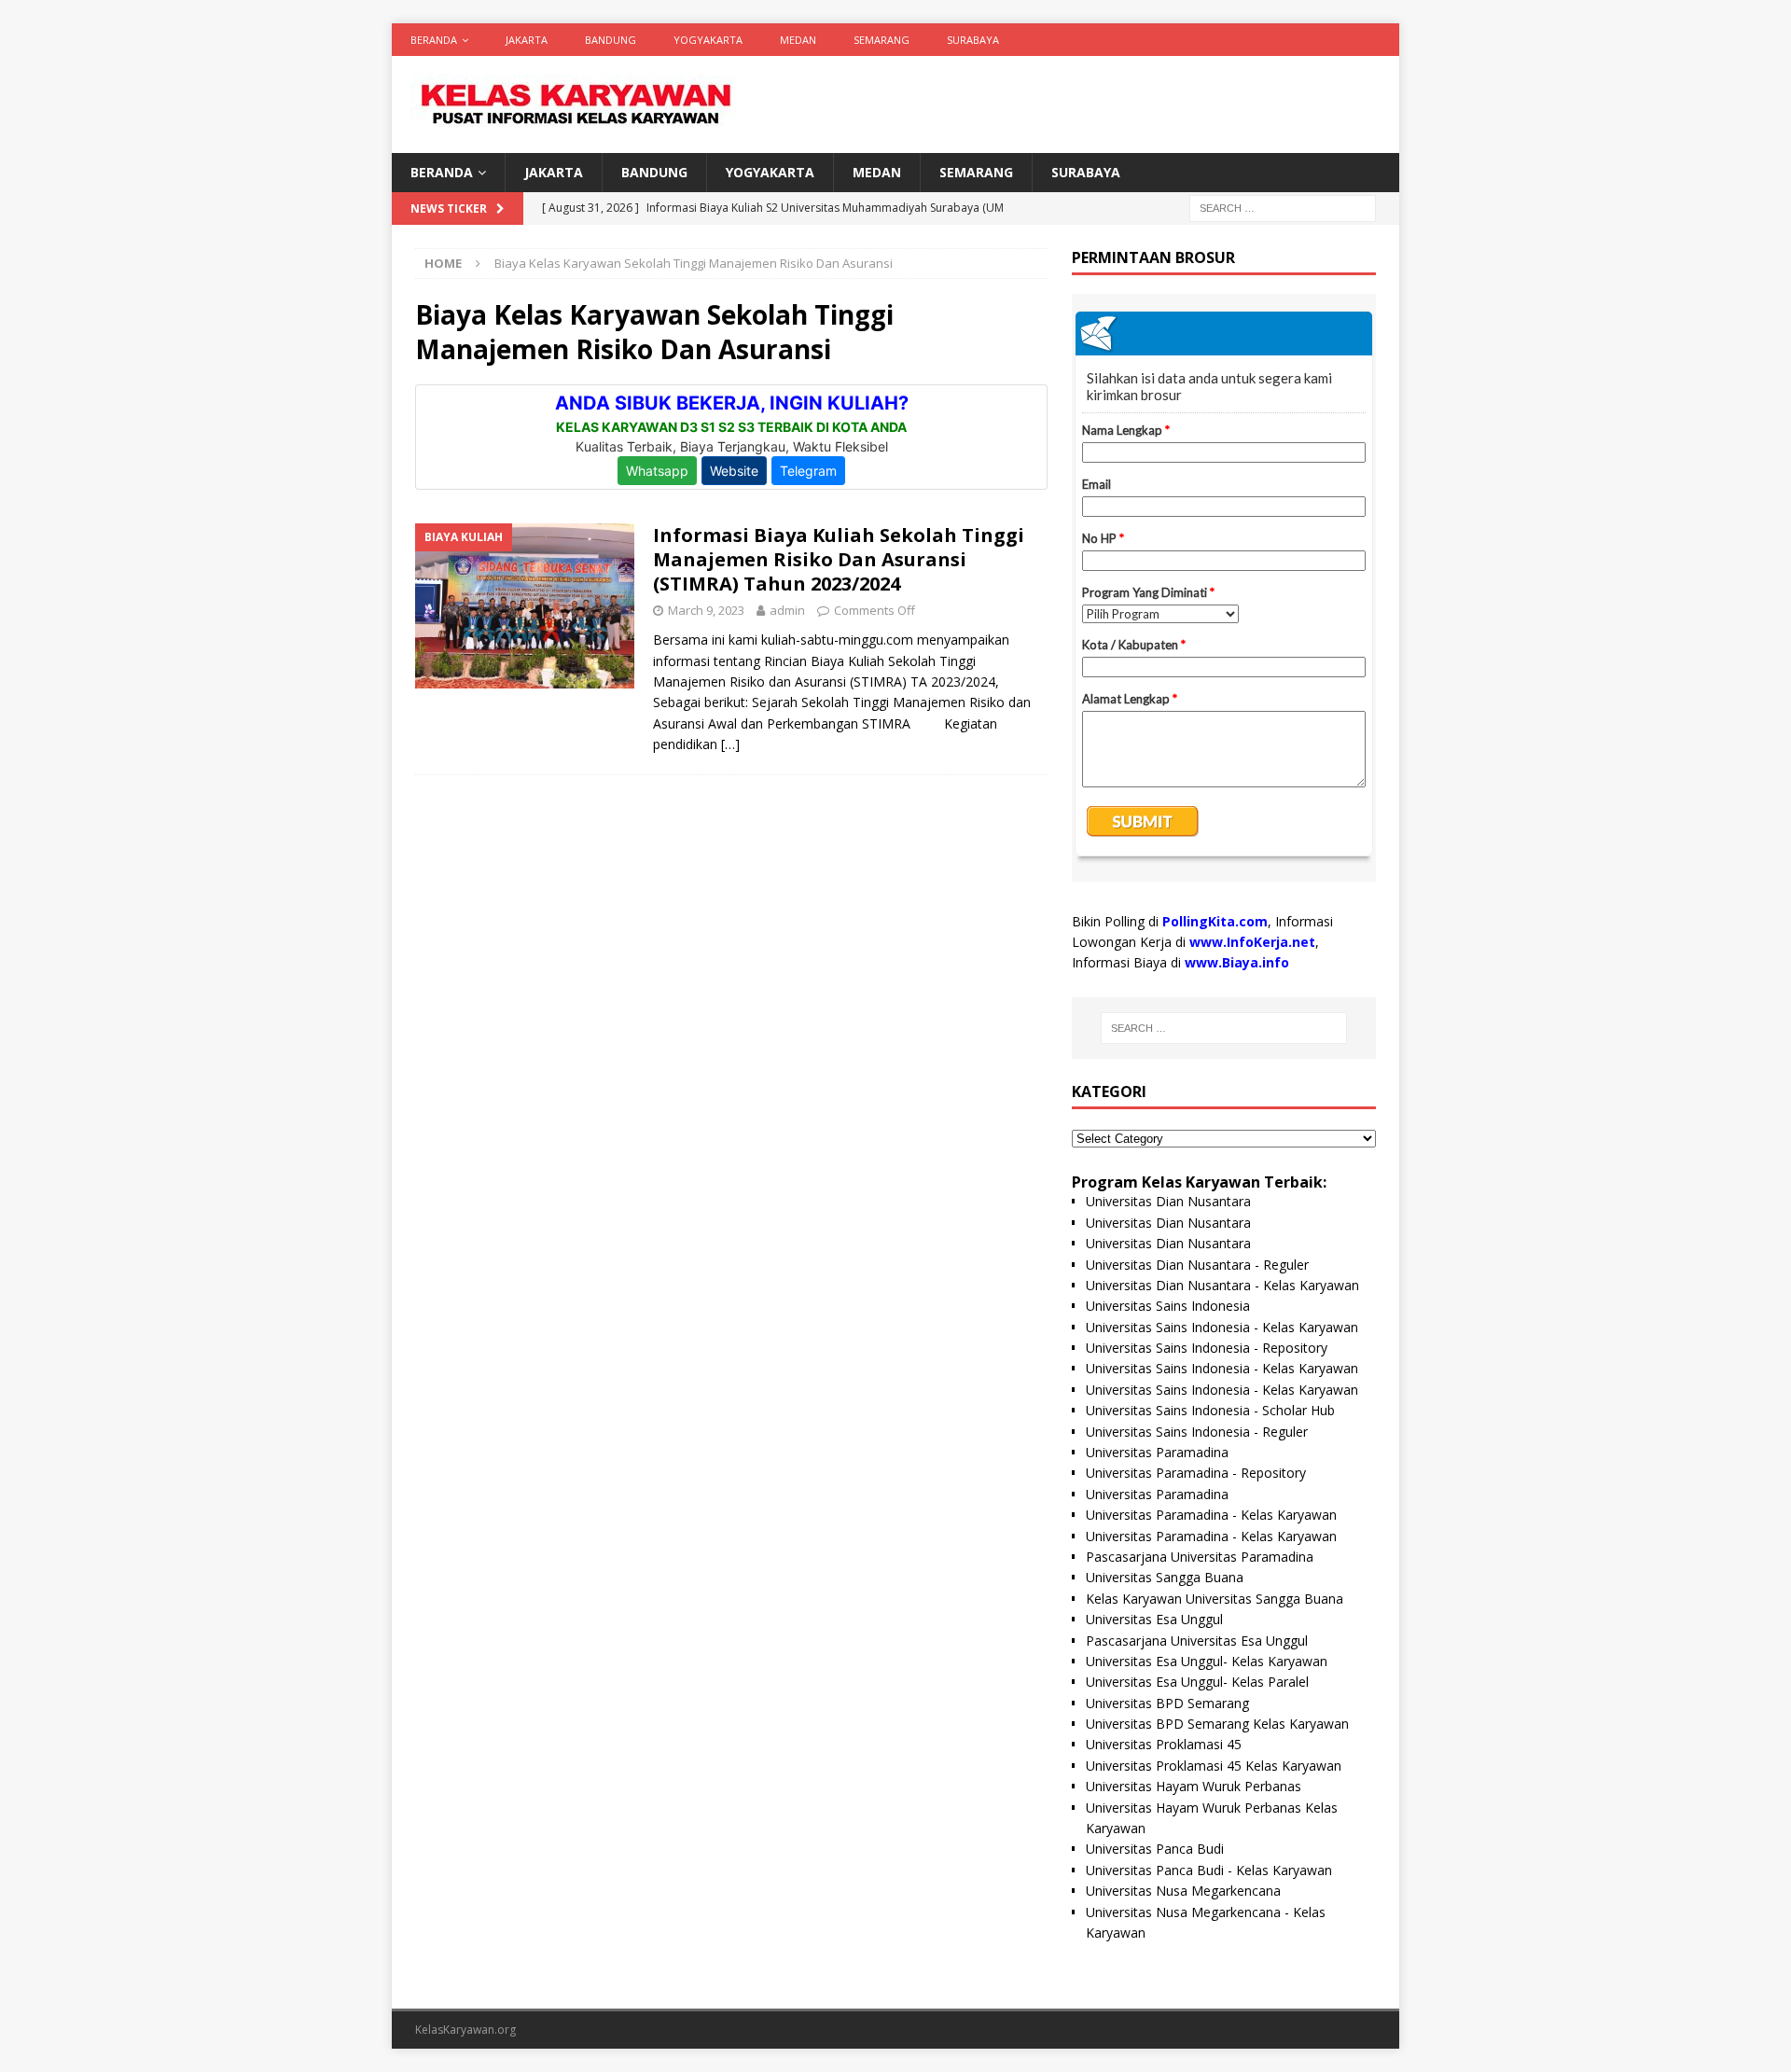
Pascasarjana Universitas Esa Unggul (1197, 1641)
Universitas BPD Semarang (1167, 1703)
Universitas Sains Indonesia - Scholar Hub (1210, 1410)
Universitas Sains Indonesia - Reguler (1197, 1432)
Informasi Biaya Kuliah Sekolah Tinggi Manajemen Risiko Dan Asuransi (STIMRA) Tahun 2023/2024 (839, 559)
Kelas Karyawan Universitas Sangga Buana (1215, 1599)
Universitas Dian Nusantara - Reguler (1197, 1265)
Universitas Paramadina (1157, 1452)
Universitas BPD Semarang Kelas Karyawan (1217, 1724)
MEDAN (798, 40)
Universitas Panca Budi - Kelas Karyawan (1209, 1870)
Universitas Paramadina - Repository (1196, 1473)
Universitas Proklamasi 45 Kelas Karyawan (1214, 1766)
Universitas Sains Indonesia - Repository (1207, 1348)
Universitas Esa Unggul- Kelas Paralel (1197, 1682)
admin (787, 610)
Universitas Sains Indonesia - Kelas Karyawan (1222, 1327)
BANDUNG (611, 40)
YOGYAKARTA (708, 40)
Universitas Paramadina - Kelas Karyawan (1211, 1515)
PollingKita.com (1215, 921)
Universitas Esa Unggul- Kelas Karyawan (1207, 1661)
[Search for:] (1283, 208)
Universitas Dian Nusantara (1168, 1201)
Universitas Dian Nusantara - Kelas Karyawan (1222, 1285)
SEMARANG (882, 40)
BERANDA (434, 40)
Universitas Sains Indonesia (1168, 1306)
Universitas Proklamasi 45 (1164, 1744)
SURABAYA (973, 40)
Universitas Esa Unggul (1154, 1619)
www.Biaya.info (1237, 962)
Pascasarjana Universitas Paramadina (1200, 1557)
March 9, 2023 (706, 610)
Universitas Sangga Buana (1165, 1577)
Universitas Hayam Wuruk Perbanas (1194, 1786)
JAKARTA (527, 40)
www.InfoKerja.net (1252, 942)
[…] (730, 744)
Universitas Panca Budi (1155, 1849)
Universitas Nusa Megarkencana (1183, 1891)
